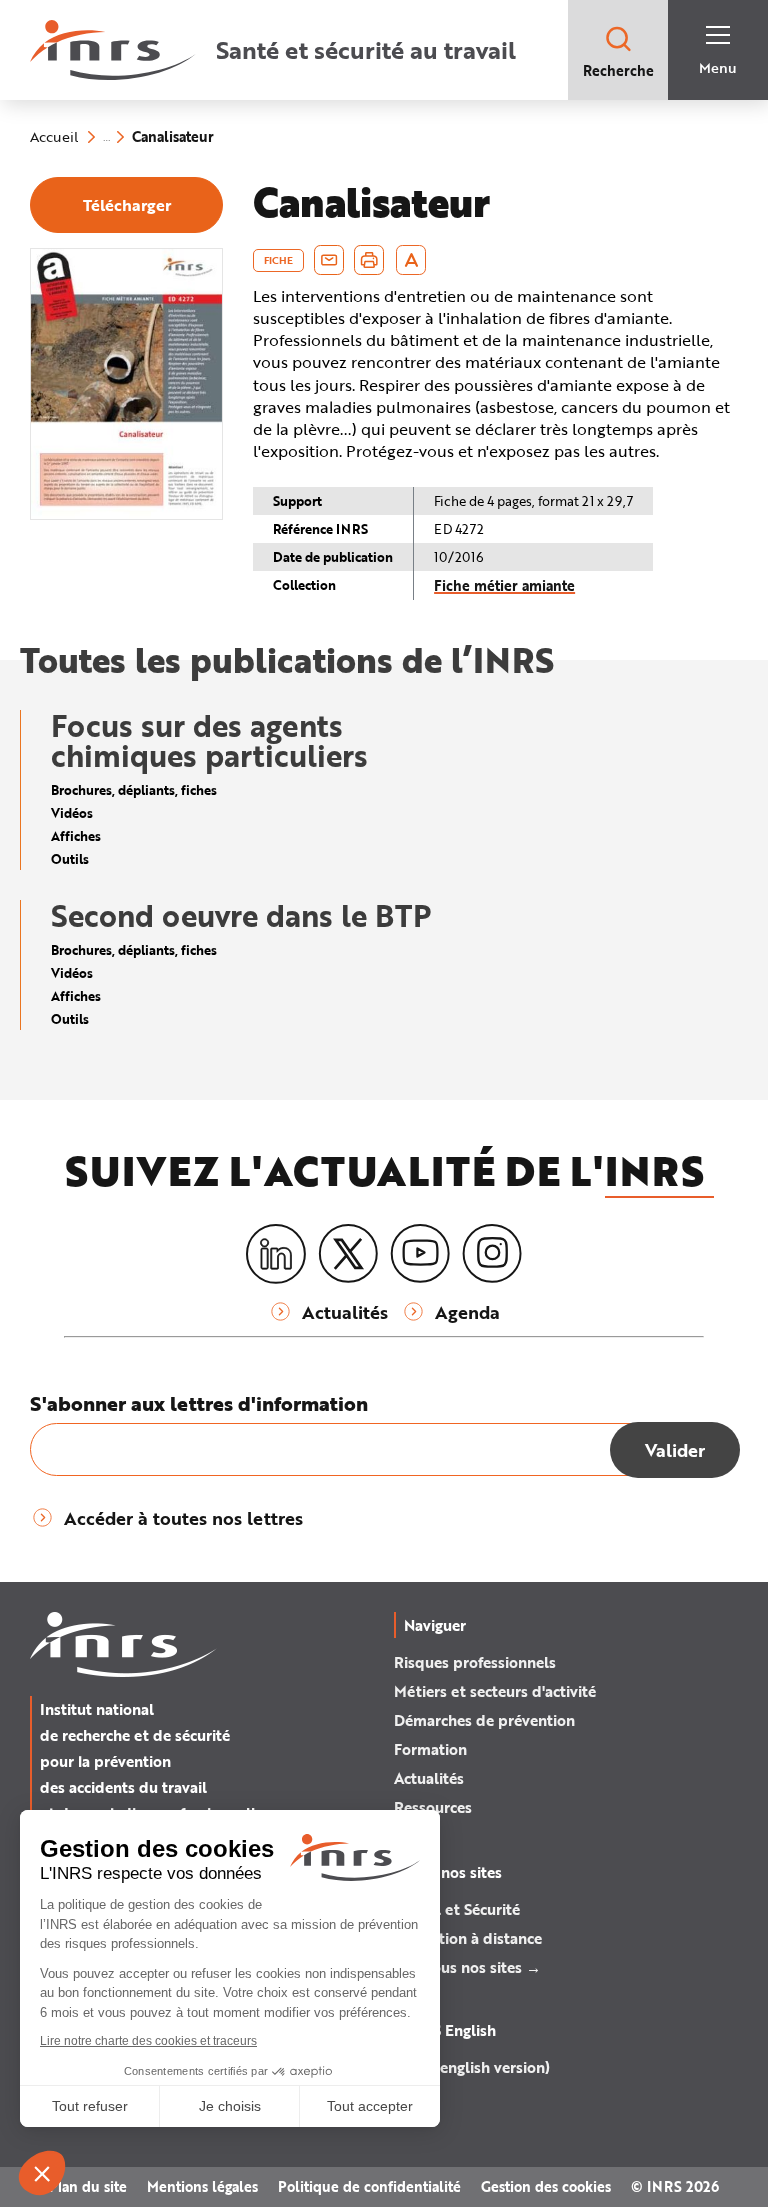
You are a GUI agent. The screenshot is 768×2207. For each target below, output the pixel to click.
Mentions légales (202, 2186)
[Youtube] (420, 1254)
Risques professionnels (475, 1662)
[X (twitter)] (348, 1254)
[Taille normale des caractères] (411, 260)
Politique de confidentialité (369, 2186)
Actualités (429, 1778)
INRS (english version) (472, 2067)
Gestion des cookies (546, 2186)
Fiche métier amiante (504, 585)
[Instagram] (492, 1254)
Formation (430, 1749)
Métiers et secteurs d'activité (495, 1691)
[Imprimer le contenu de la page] (369, 260)
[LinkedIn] (276, 1254)
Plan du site (88, 2186)
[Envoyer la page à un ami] (329, 260)
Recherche (618, 70)
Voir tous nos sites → (467, 1967)
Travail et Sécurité (457, 1909)
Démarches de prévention (484, 1720)
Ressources (433, 1807)
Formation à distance (468, 1938)
